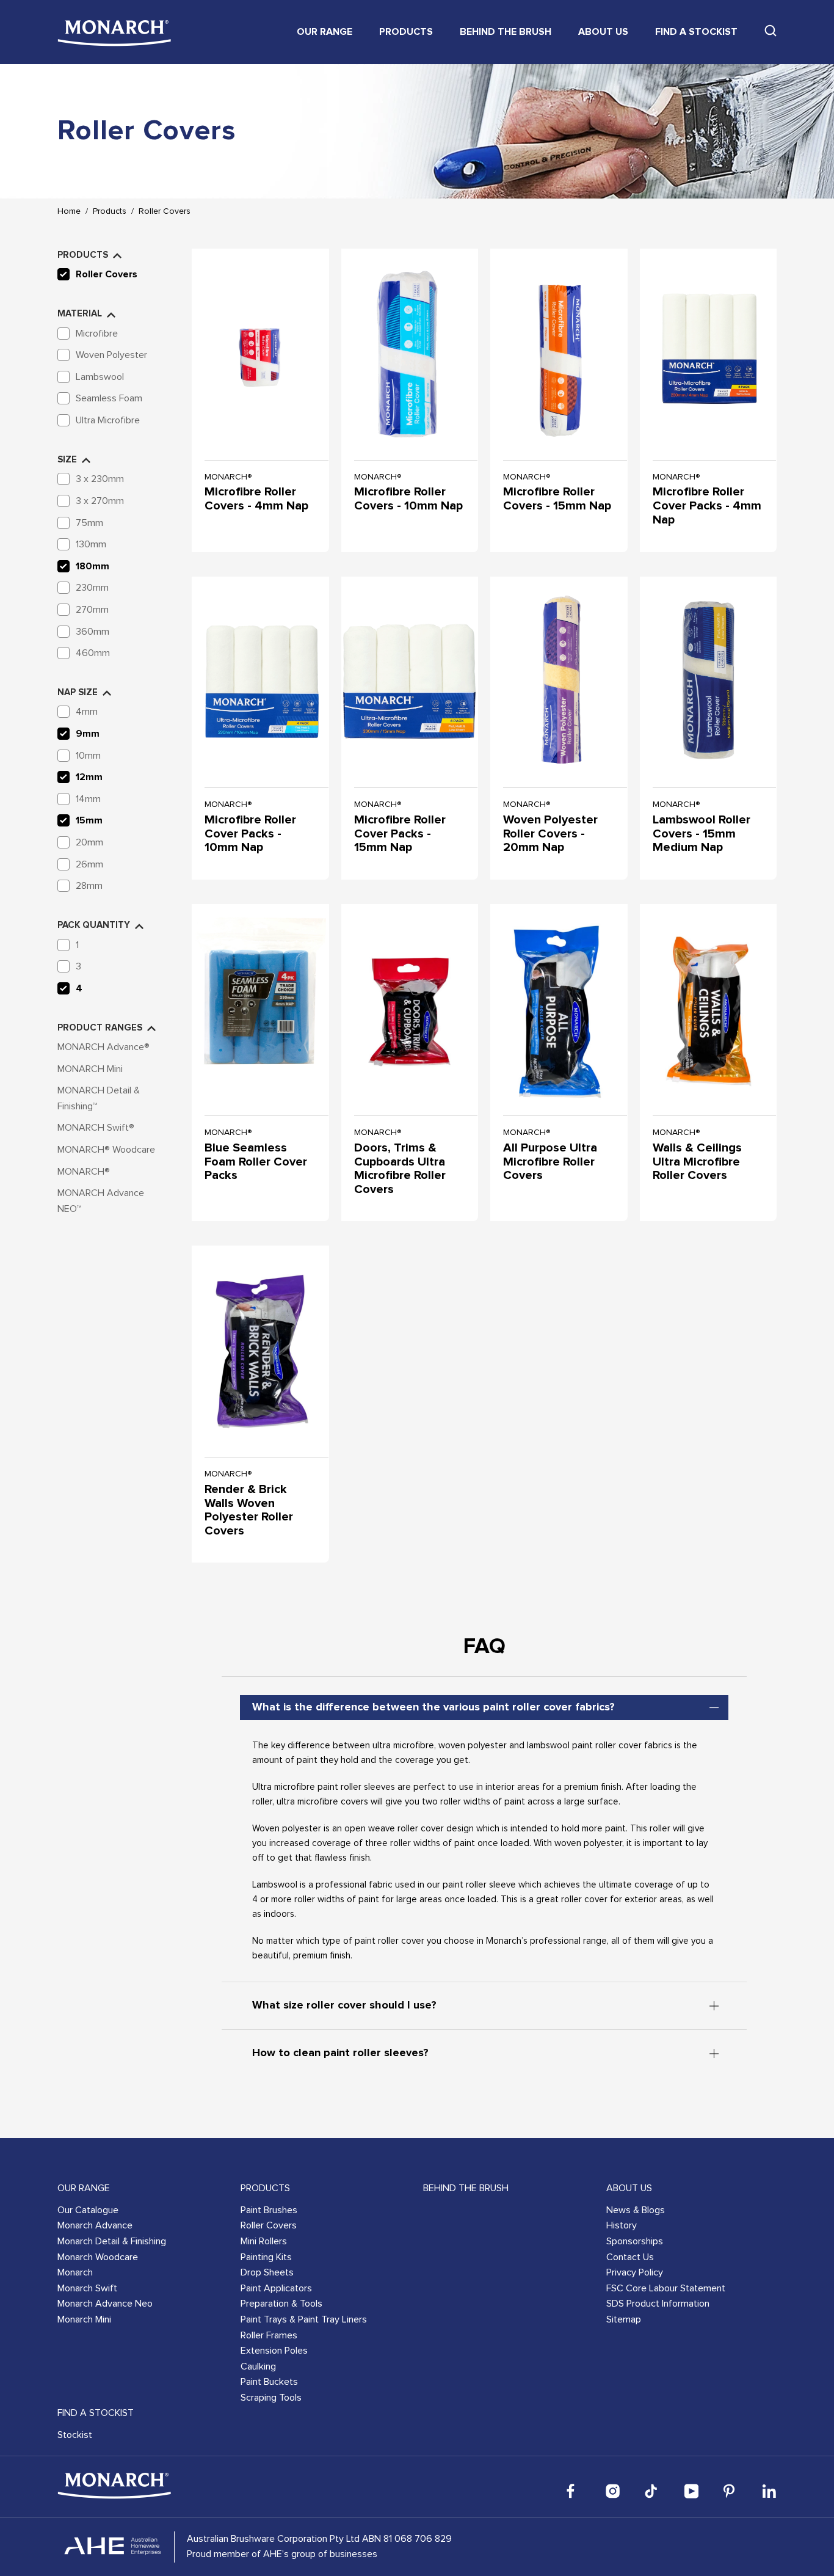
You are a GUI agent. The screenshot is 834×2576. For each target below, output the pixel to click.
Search (771, 31)
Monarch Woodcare (98, 2257)
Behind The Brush (506, 32)
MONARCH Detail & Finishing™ (99, 1098)
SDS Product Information (658, 2304)
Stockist (75, 2435)
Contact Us (630, 2257)
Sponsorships (635, 2241)
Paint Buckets (269, 2382)
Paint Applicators (276, 2288)
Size (67, 460)
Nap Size (78, 692)
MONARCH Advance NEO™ (101, 1201)
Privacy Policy (635, 2272)
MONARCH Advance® (103, 1047)
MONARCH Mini (90, 1069)
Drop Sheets (267, 2272)
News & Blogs (636, 2210)
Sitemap (624, 2319)
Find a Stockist (696, 32)
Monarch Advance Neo (105, 2304)
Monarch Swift (87, 2288)
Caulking (258, 2366)
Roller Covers (165, 211)
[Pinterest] (730, 2491)
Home (69, 211)
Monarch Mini (84, 2319)
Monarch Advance (95, 2225)
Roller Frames (269, 2335)
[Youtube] (691, 2491)
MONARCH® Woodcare (106, 1150)
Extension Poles (274, 2351)
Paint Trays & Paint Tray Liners (304, 2319)
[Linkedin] (769, 2491)
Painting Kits (266, 2257)
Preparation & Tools (281, 2304)
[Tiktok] (652, 2491)
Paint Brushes (269, 2210)
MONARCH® (84, 1172)
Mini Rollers (264, 2241)
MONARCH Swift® (96, 1128)
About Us (603, 32)
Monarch (75, 2272)
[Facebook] (574, 2491)
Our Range (325, 32)
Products (406, 32)
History (622, 2225)
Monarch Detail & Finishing (112, 2241)
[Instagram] (613, 2491)
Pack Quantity (94, 925)
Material (80, 314)
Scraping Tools (271, 2398)
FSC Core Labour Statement (666, 2288)
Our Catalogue (88, 2210)
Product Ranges (100, 1028)
